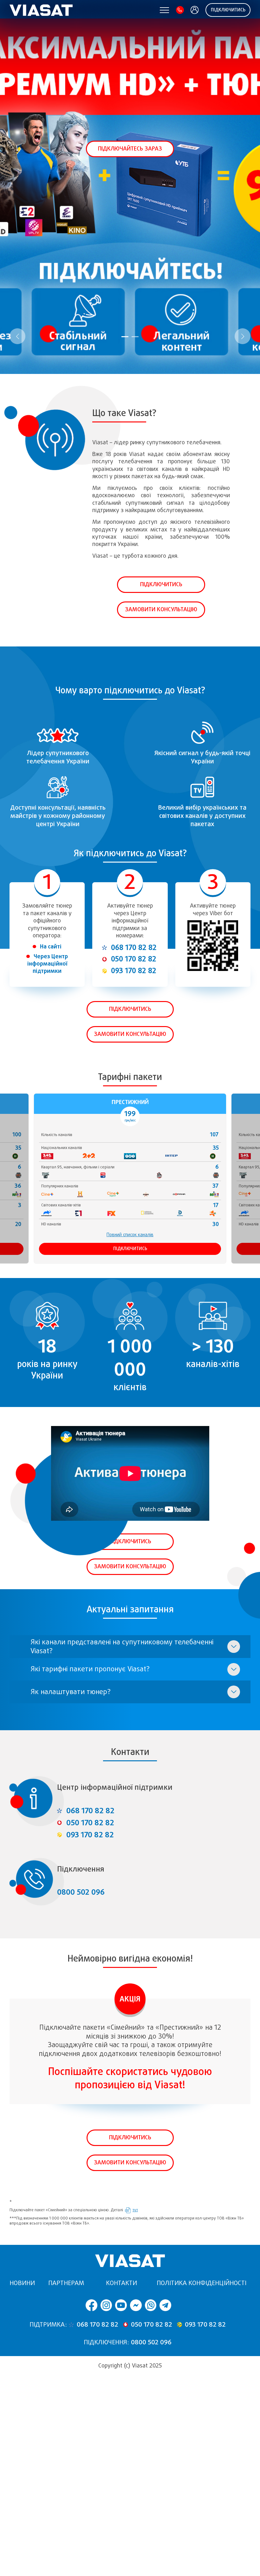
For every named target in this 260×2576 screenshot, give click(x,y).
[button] (125, 337)
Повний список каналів (130, 1235)
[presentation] (17, 336)
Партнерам (66, 2283)
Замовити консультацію (161, 609)
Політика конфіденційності (201, 2283)
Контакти (121, 2283)
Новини (22, 2283)
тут (135, 2210)
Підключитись (228, 10)
